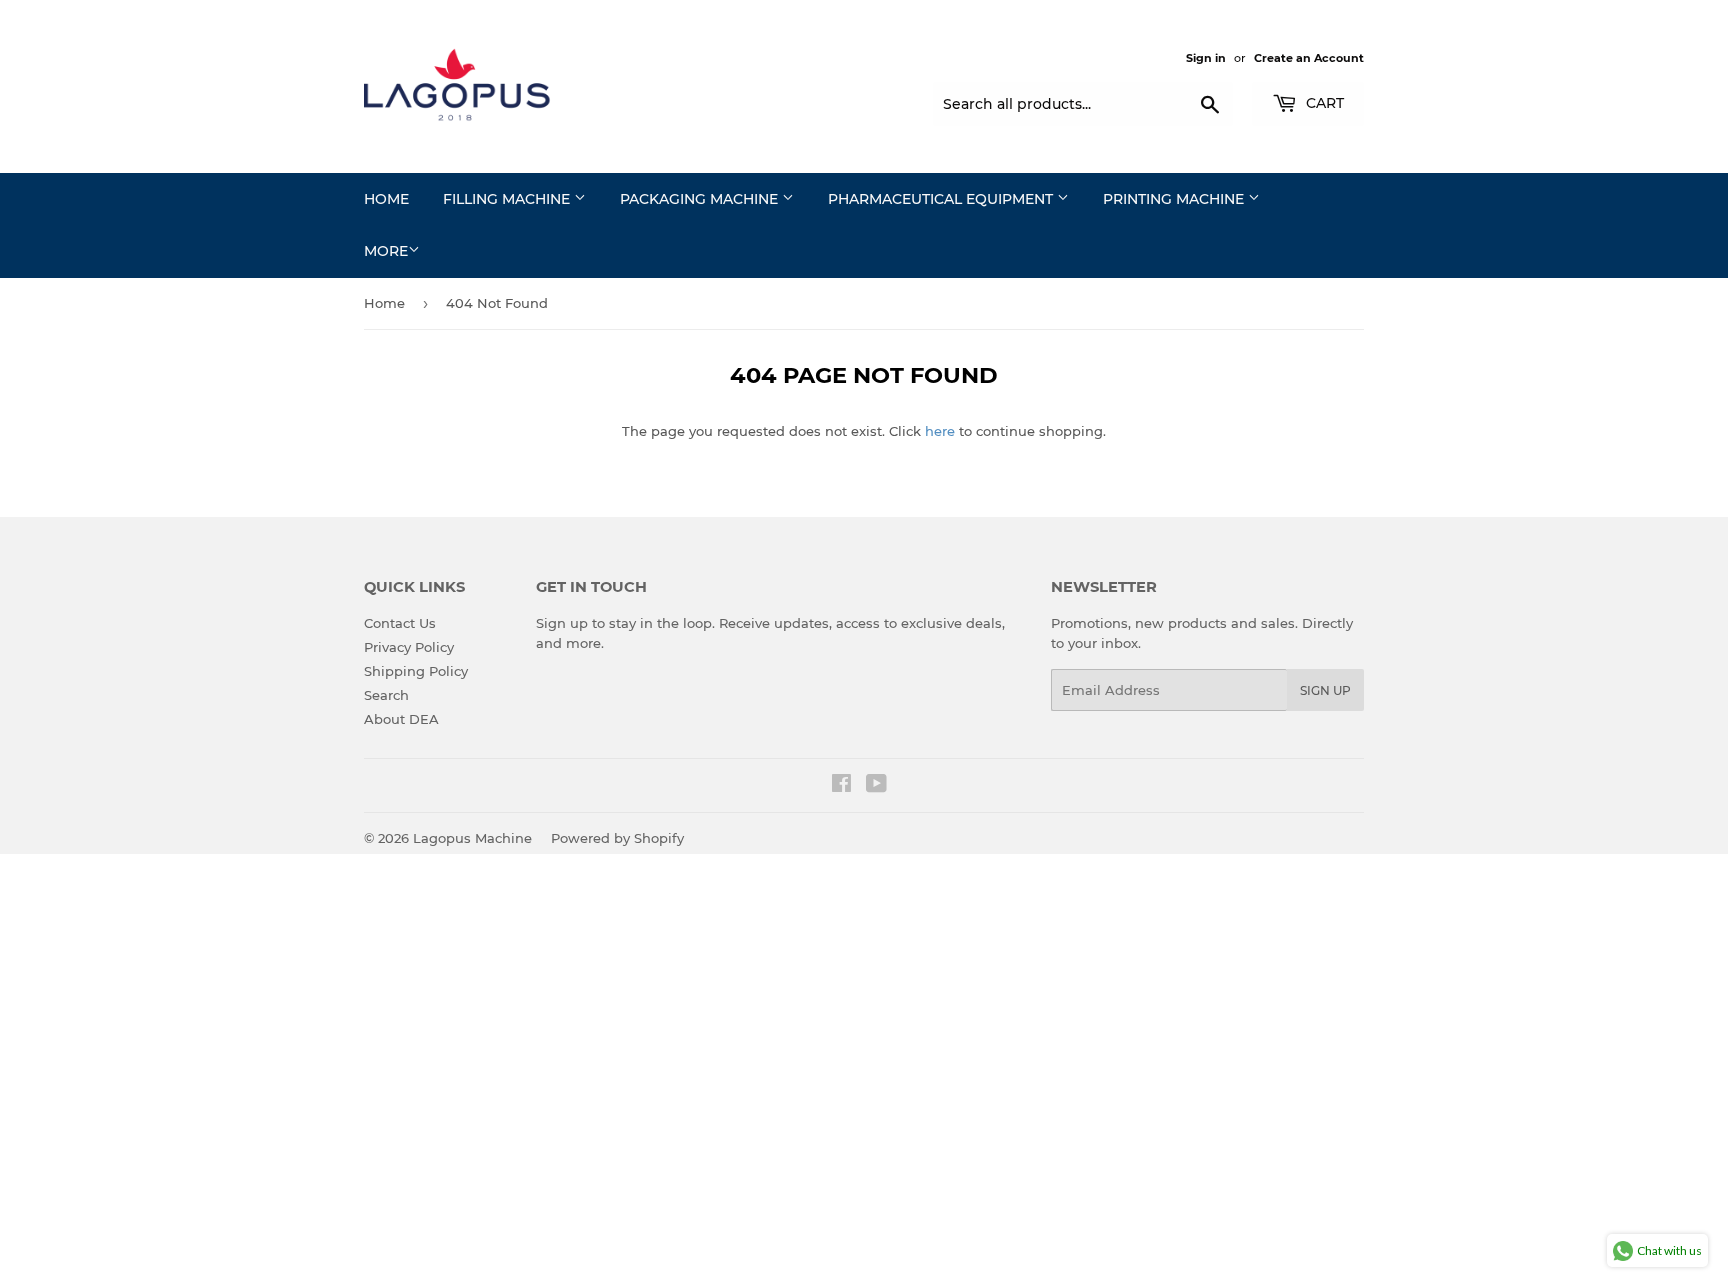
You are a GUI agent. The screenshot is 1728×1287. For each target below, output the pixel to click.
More (386, 251)
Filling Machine (508, 199)
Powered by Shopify (617, 838)
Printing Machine (1175, 199)
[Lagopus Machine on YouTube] (876, 786)
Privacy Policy (409, 647)
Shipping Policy (416, 671)
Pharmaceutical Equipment (942, 199)
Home (386, 199)
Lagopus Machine (472, 838)
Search (386, 695)
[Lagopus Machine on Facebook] (841, 786)
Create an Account (1309, 58)
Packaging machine (701, 199)
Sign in (1206, 58)
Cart (1323, 103)
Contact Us (400, 623)
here (940, 431)
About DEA (401, 719)
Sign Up (1325, 690)
